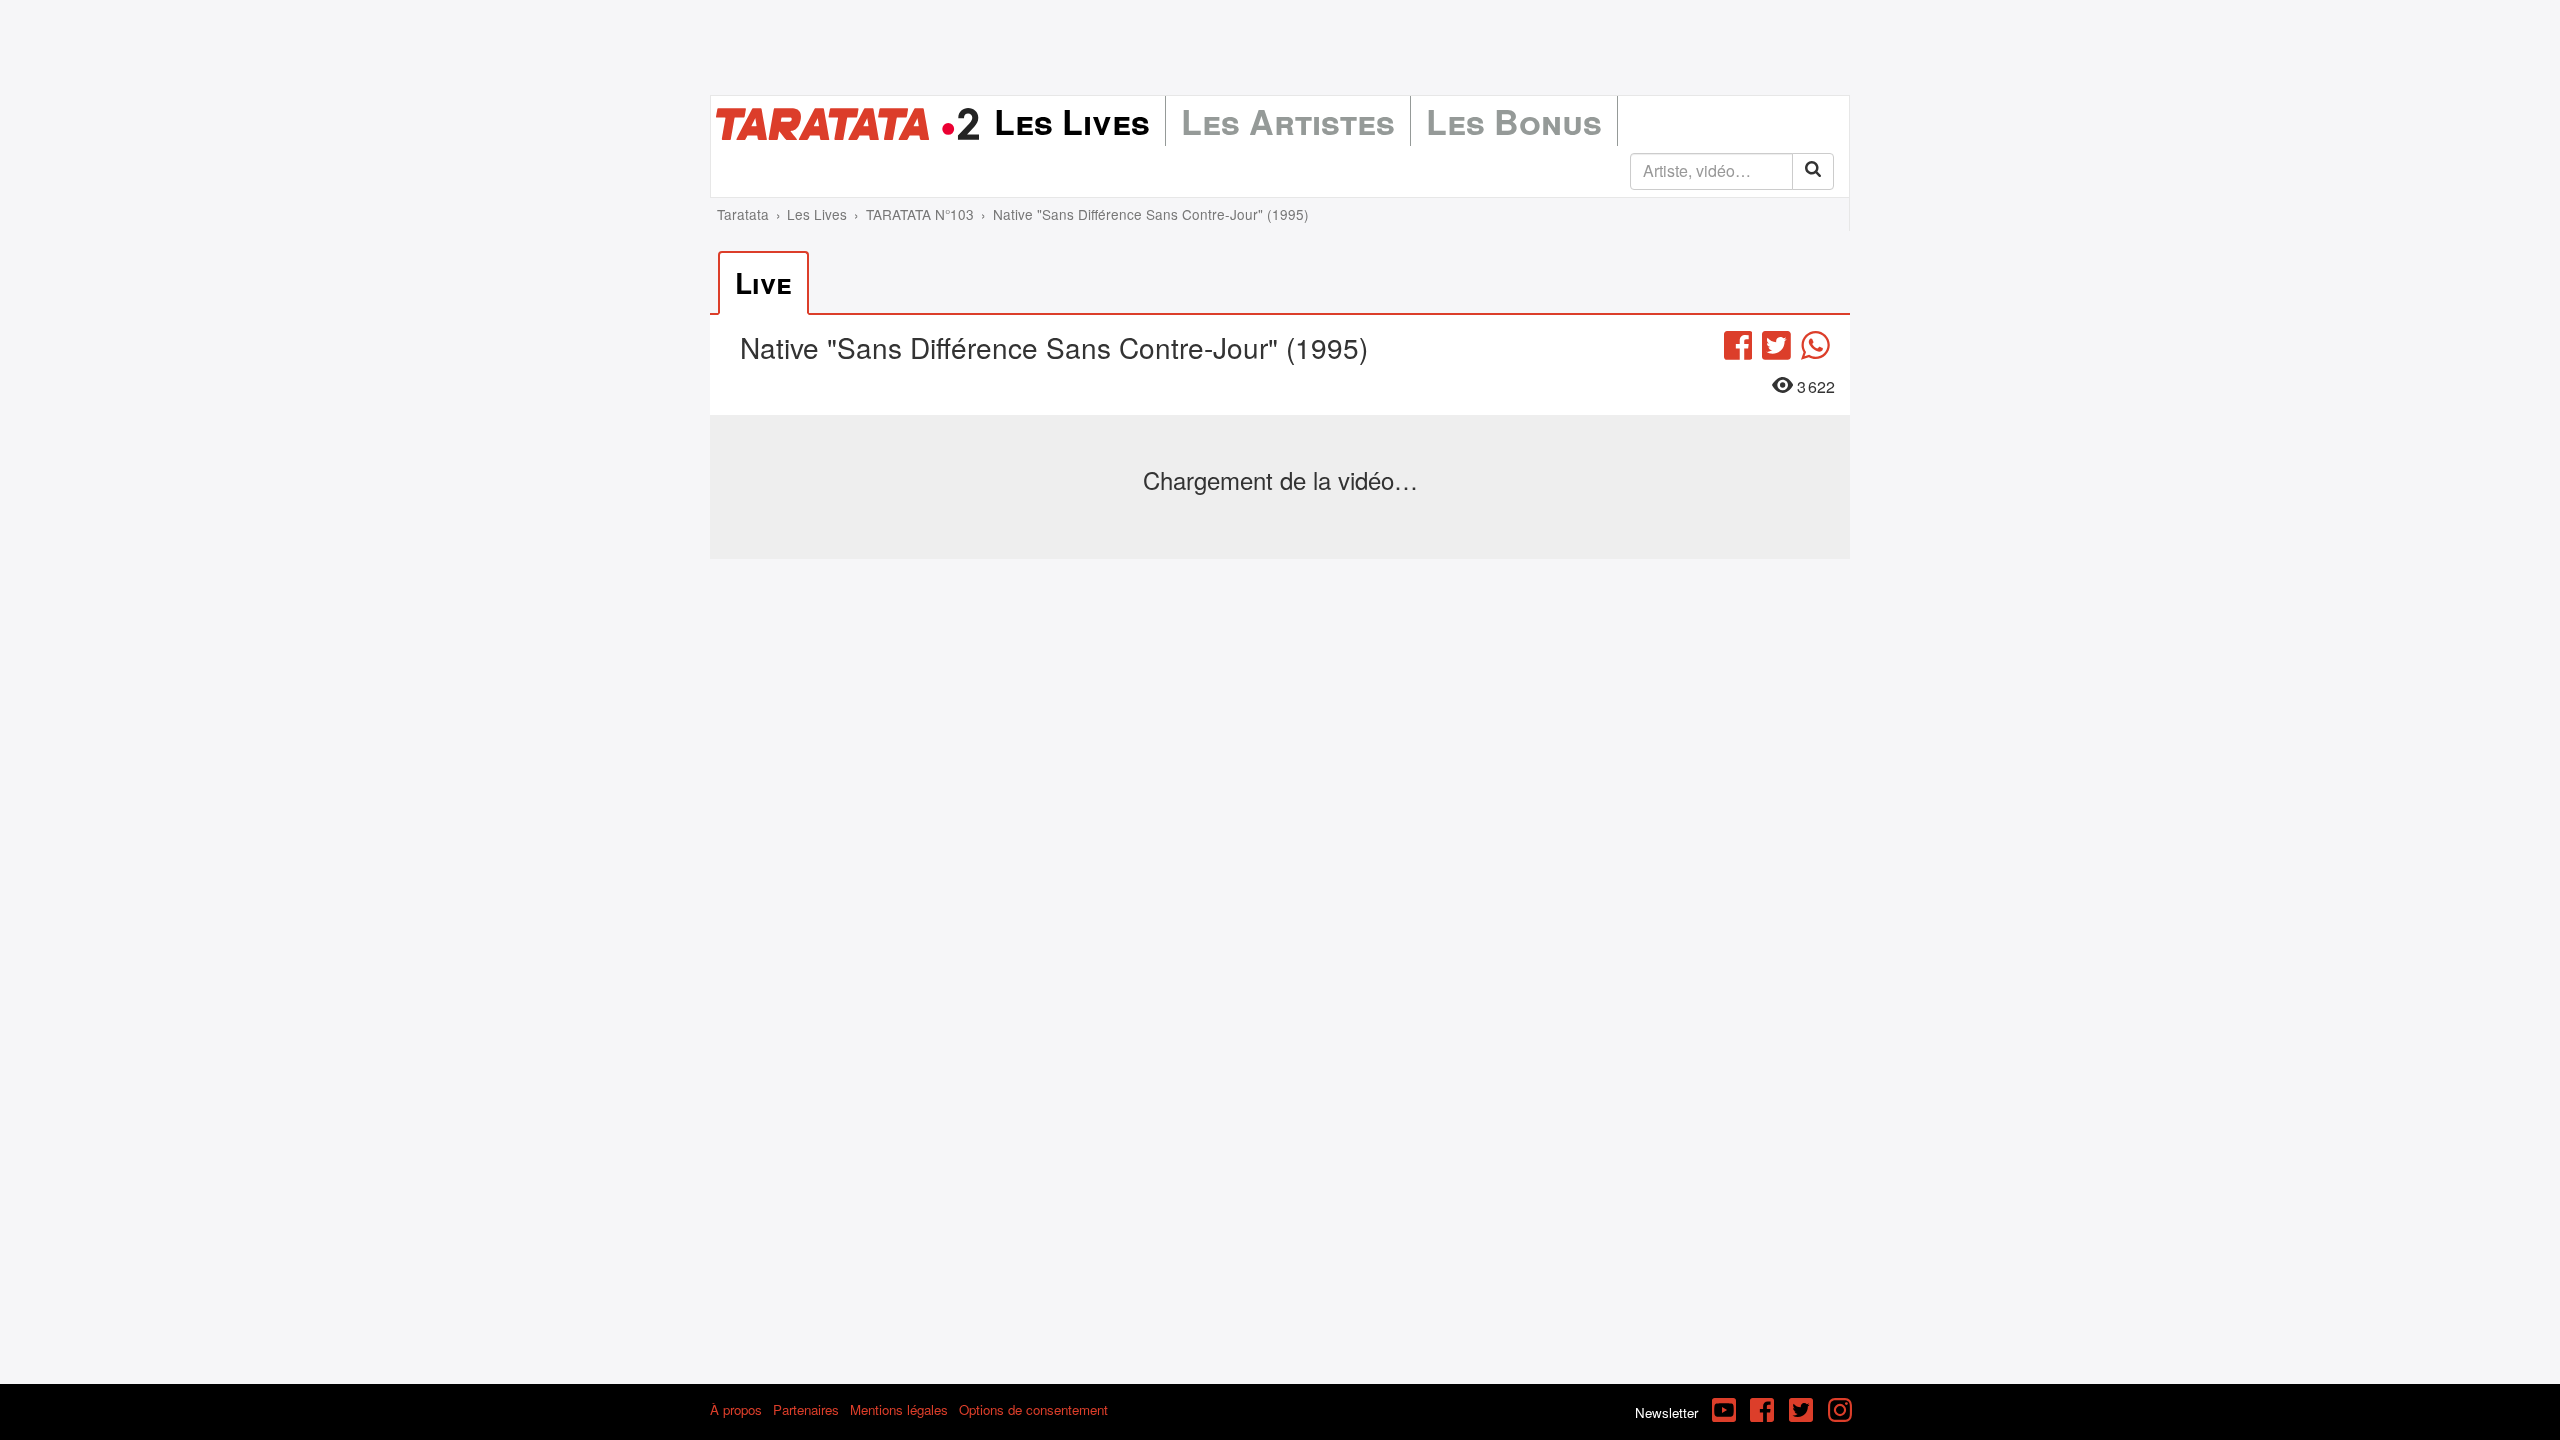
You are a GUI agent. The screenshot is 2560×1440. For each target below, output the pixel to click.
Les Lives (1072, 121)
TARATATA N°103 (920, 214)
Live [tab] (763, 282)
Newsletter (1666, 1412)
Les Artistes (1288, 121)
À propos (736, 1409)
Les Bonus (1514, 121)
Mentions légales (899, 1409)
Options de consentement (1033, 1409)
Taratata (743, 214)
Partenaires (806, 1409)
